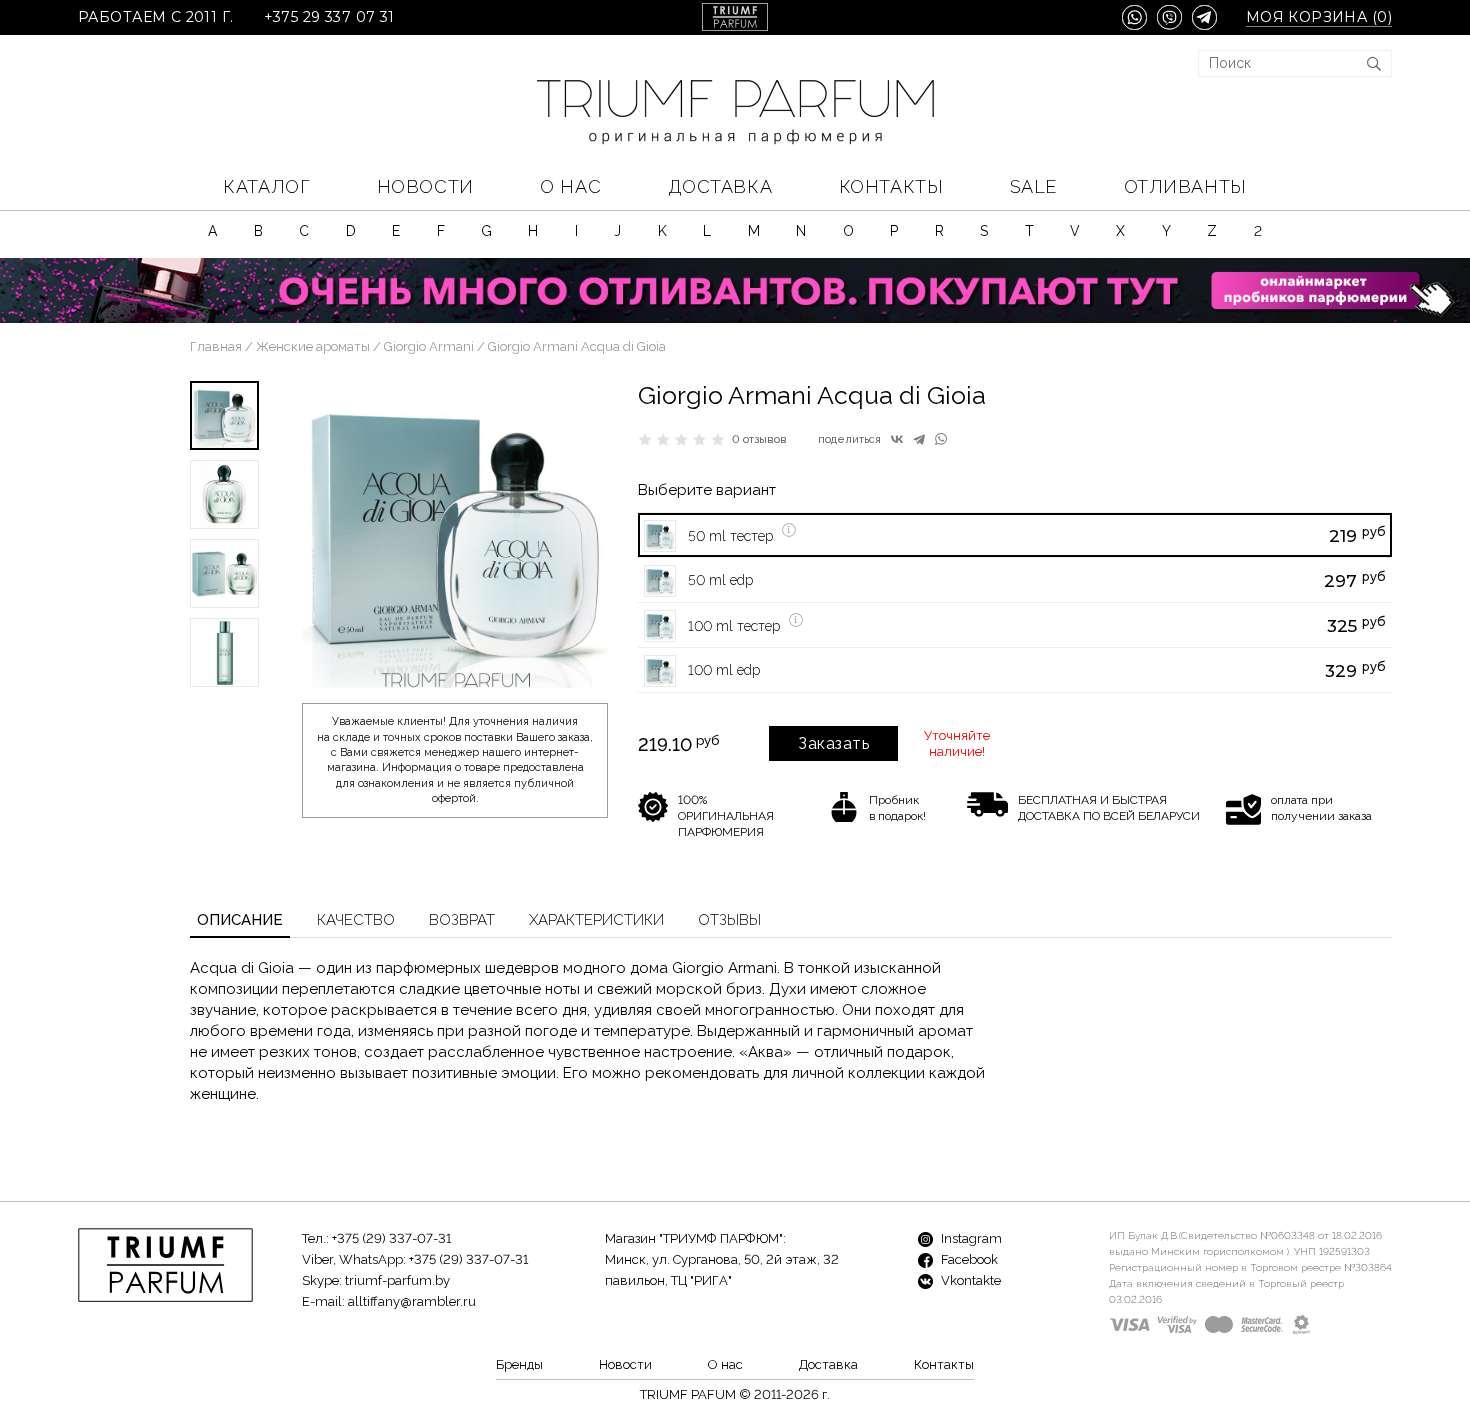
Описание (240, 920)
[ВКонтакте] (897, 439)
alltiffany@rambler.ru (412, 1301)
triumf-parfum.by (397, 1280)
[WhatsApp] (941, 439)
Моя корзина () (1319, 17)
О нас (570, 186)
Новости (425, 186)
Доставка (720, 186)
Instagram (970, 1238)
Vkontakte (969, 1280)
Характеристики (596, 920)
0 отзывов (759, 439)
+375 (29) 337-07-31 (391, 1238)
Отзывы (729, 920)
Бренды (519, 1364)
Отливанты (1185, 186)
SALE (1033, 186)
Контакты (891, 186)
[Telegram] (919, 439)
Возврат (462, 920)
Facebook (968, 1259)
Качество (356, 920)
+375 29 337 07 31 (329, 17)
